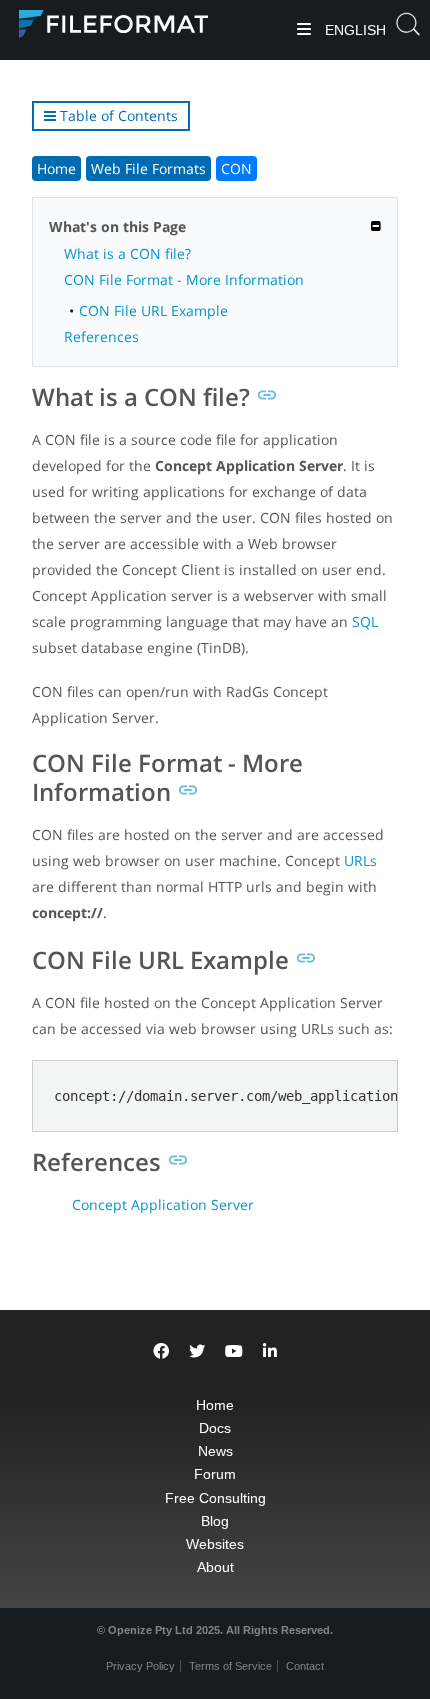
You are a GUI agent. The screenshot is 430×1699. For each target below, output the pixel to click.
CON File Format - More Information (184, 279)
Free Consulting (215, 1498)
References (101, 336)
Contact (305, 1666)
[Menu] (304, 30)
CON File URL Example (153, 310)
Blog (215, 1521)
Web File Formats (148, 168)
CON (236, 168)
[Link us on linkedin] (270, 1351)
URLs (360, 860)
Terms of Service (230, 1666)
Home (56, 168)
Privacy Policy (140, 1666)
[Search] (408, 30)
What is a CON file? (127, 253)
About (215, 1567)
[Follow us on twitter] (197, 1351)
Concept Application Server (163, 1204)
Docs (215, 1428)
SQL (365, 621)
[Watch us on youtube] (234, 1351)
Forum (215, 1474)
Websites (215, 1544)
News (215, 1451)
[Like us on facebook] (161, 1351)
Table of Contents (117, 115)
